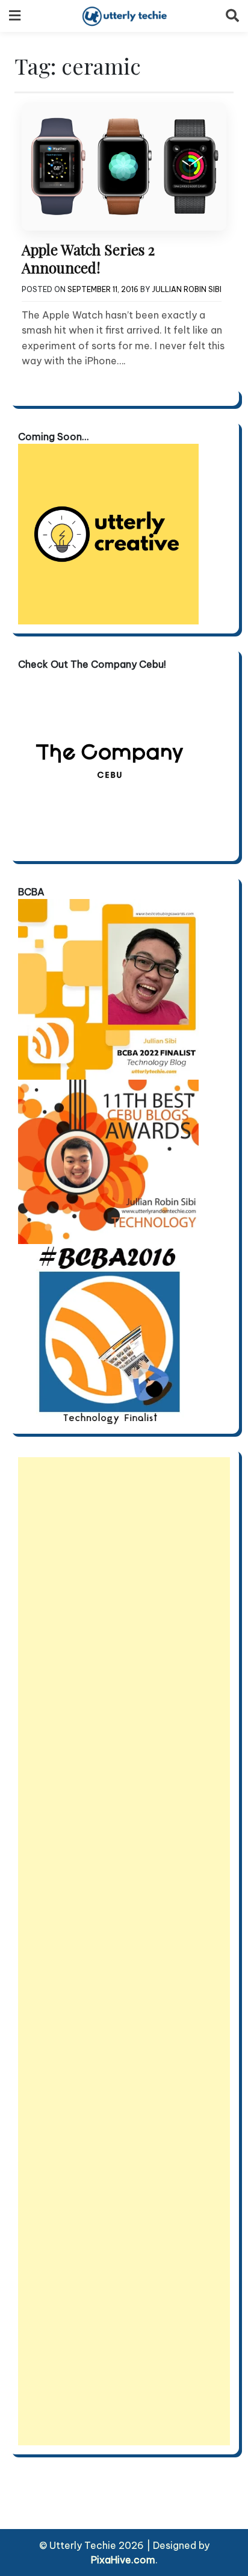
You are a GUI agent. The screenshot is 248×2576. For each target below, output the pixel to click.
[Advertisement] (124, 1951)
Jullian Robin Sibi (187, 289)
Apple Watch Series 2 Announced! (88, 258)
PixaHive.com (123, 2560)
